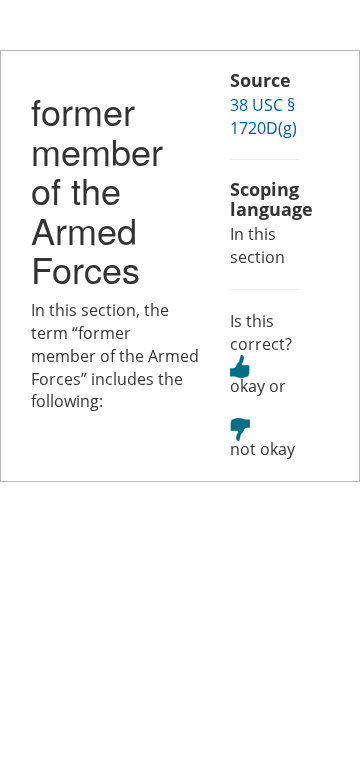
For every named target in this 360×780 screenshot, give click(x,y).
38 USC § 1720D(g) (263, 116)
